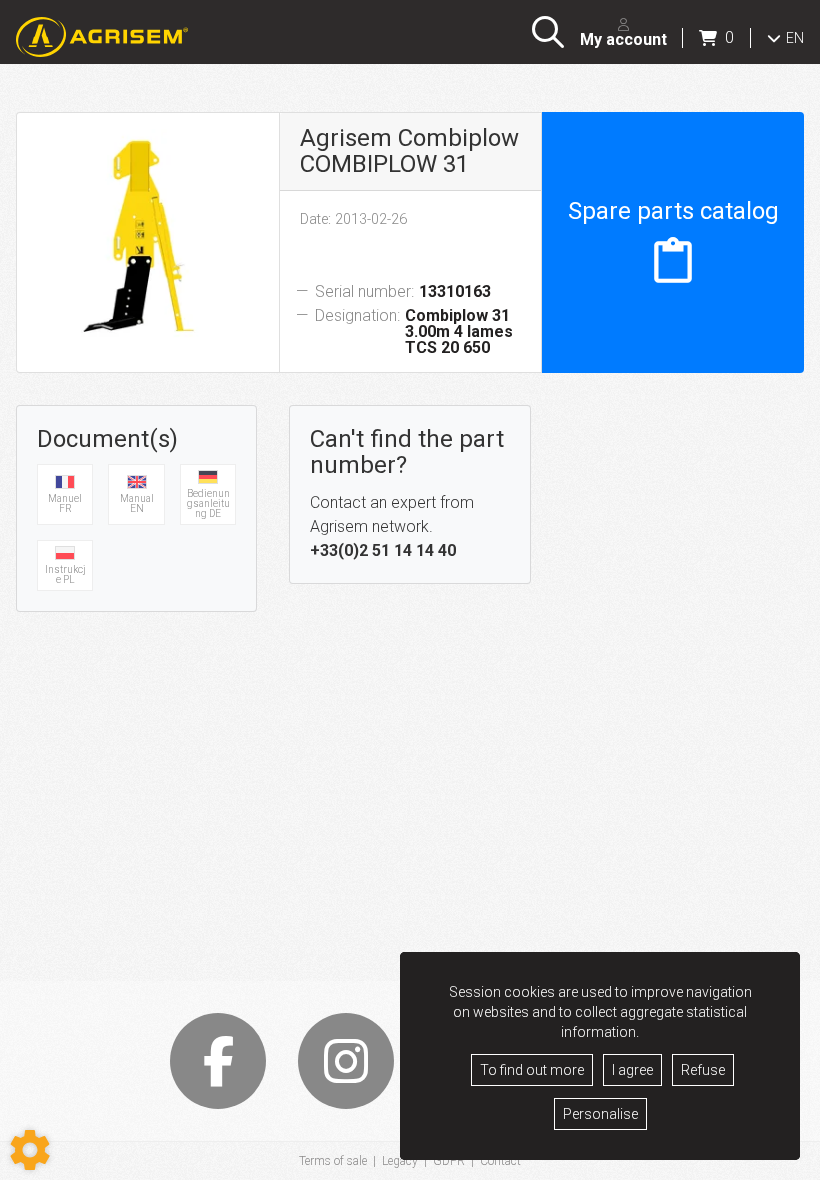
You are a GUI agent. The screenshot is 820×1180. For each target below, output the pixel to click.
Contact (500, 1161)
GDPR (449, 1161)
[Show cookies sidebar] (30, 1150)
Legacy (400, 1161)
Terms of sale (333, 1161)
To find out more (532, 1070)
